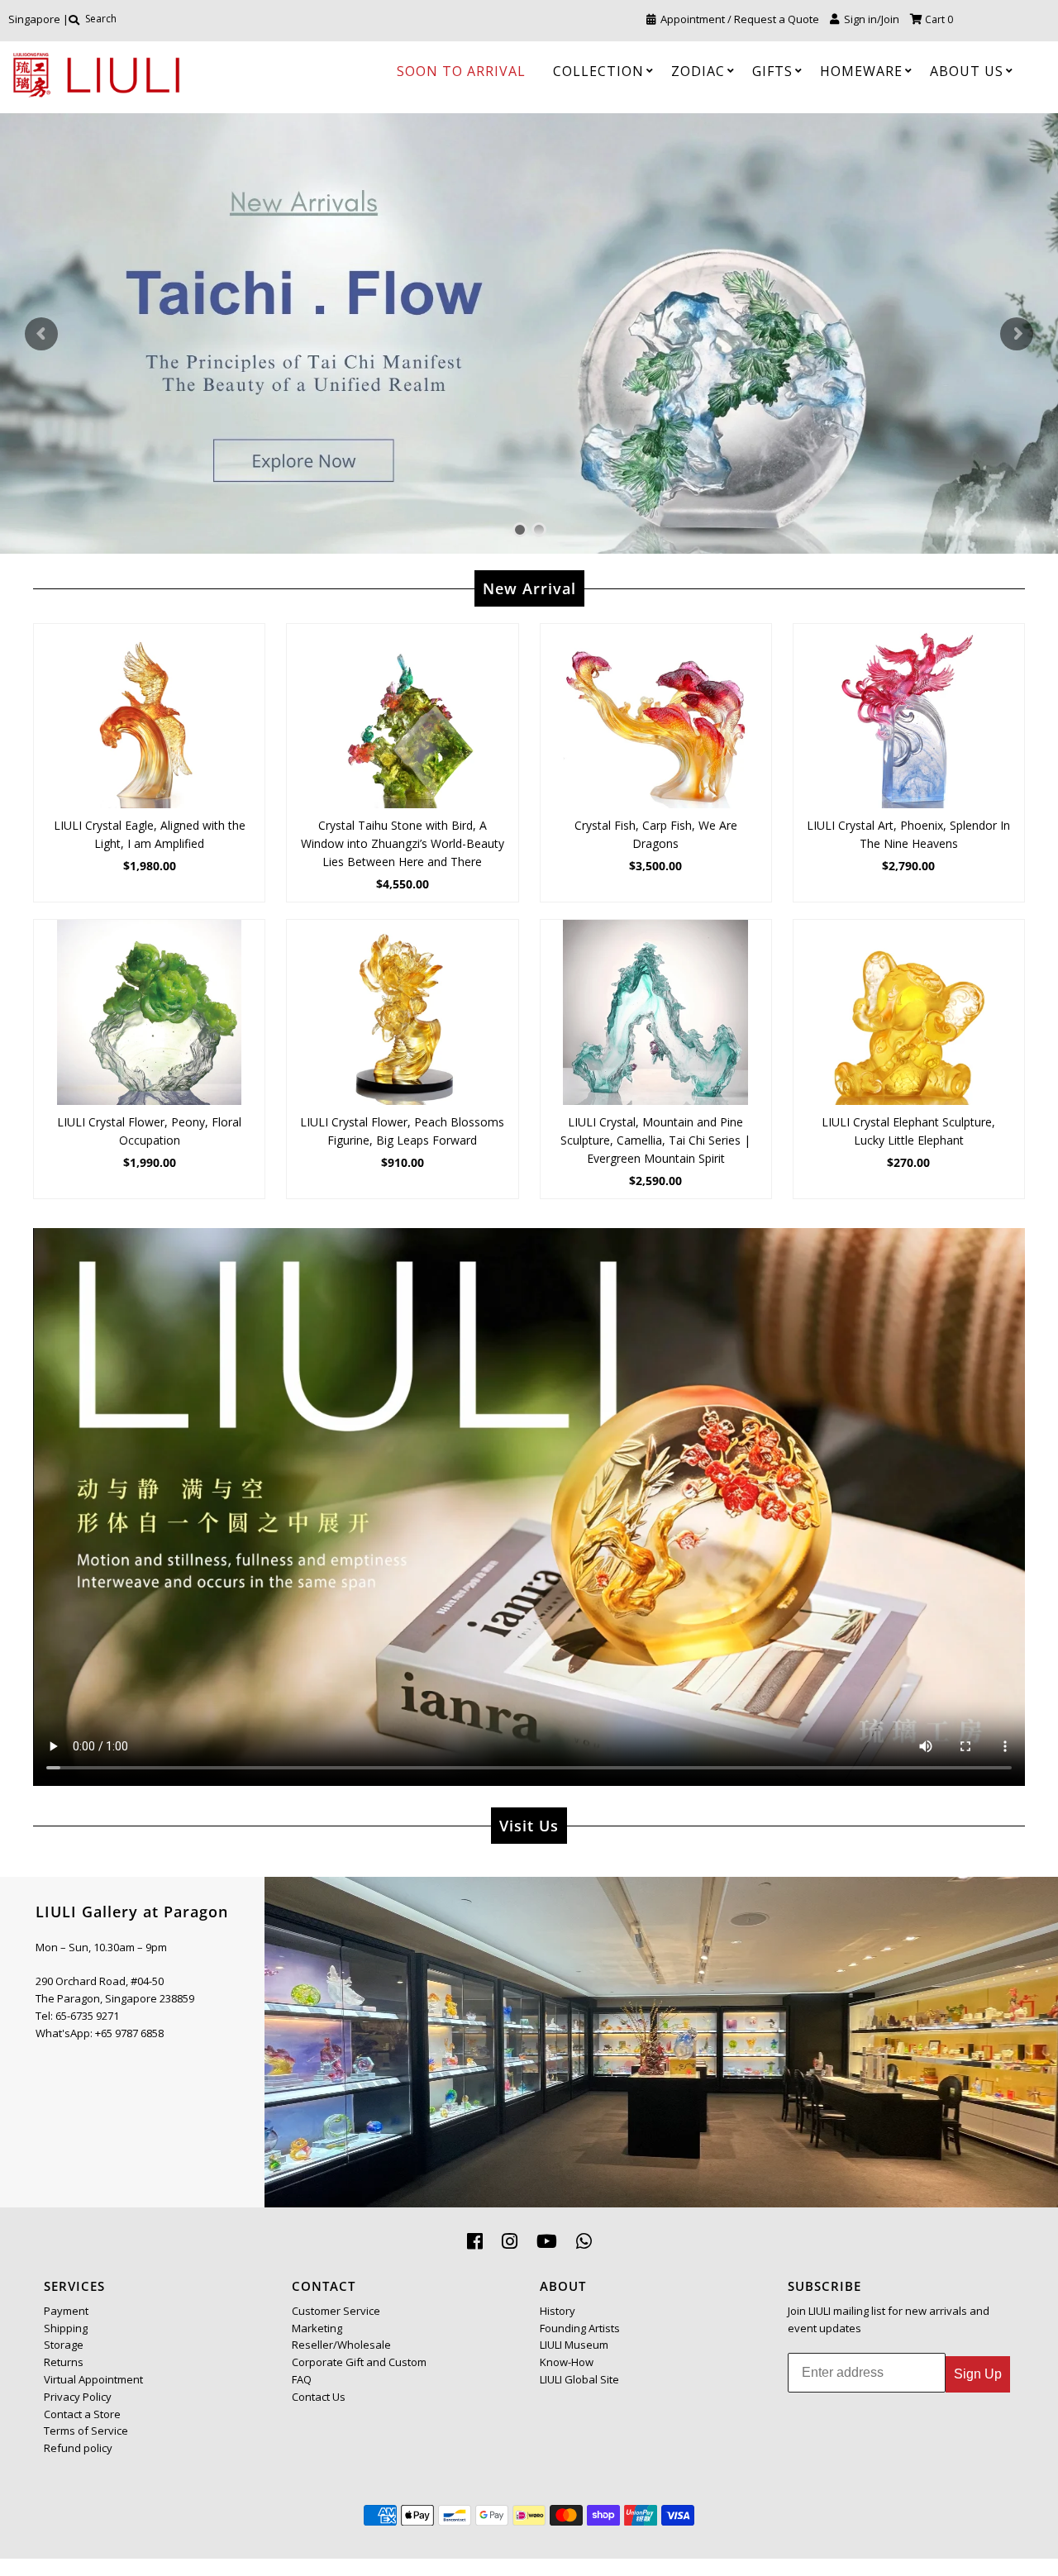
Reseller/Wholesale (341, 2345)
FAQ (302, 2379)
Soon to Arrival (461, 71)
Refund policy (78, 2448)
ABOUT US (967, 71)
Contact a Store (82, 2414)
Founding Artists (580, 2328)
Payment (66, 2311)
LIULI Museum (574, 2345)
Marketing (317, 2328)
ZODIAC (698, 71)
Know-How (567, 2362)
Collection (598, 71)
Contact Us (319, 2397)
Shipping (66, 2328)
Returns (64, 2362)
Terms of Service (86, 2431)
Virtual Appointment (93, 2379)
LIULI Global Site (579, 2379)
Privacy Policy (78, 2397)
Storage (64, 2345)
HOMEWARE (861, 71)
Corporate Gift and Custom (359, 2362)
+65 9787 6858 (129, 2033)
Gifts (772, 71)
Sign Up (978, 2374)
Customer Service (336, 2311)
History (558, 2311)
